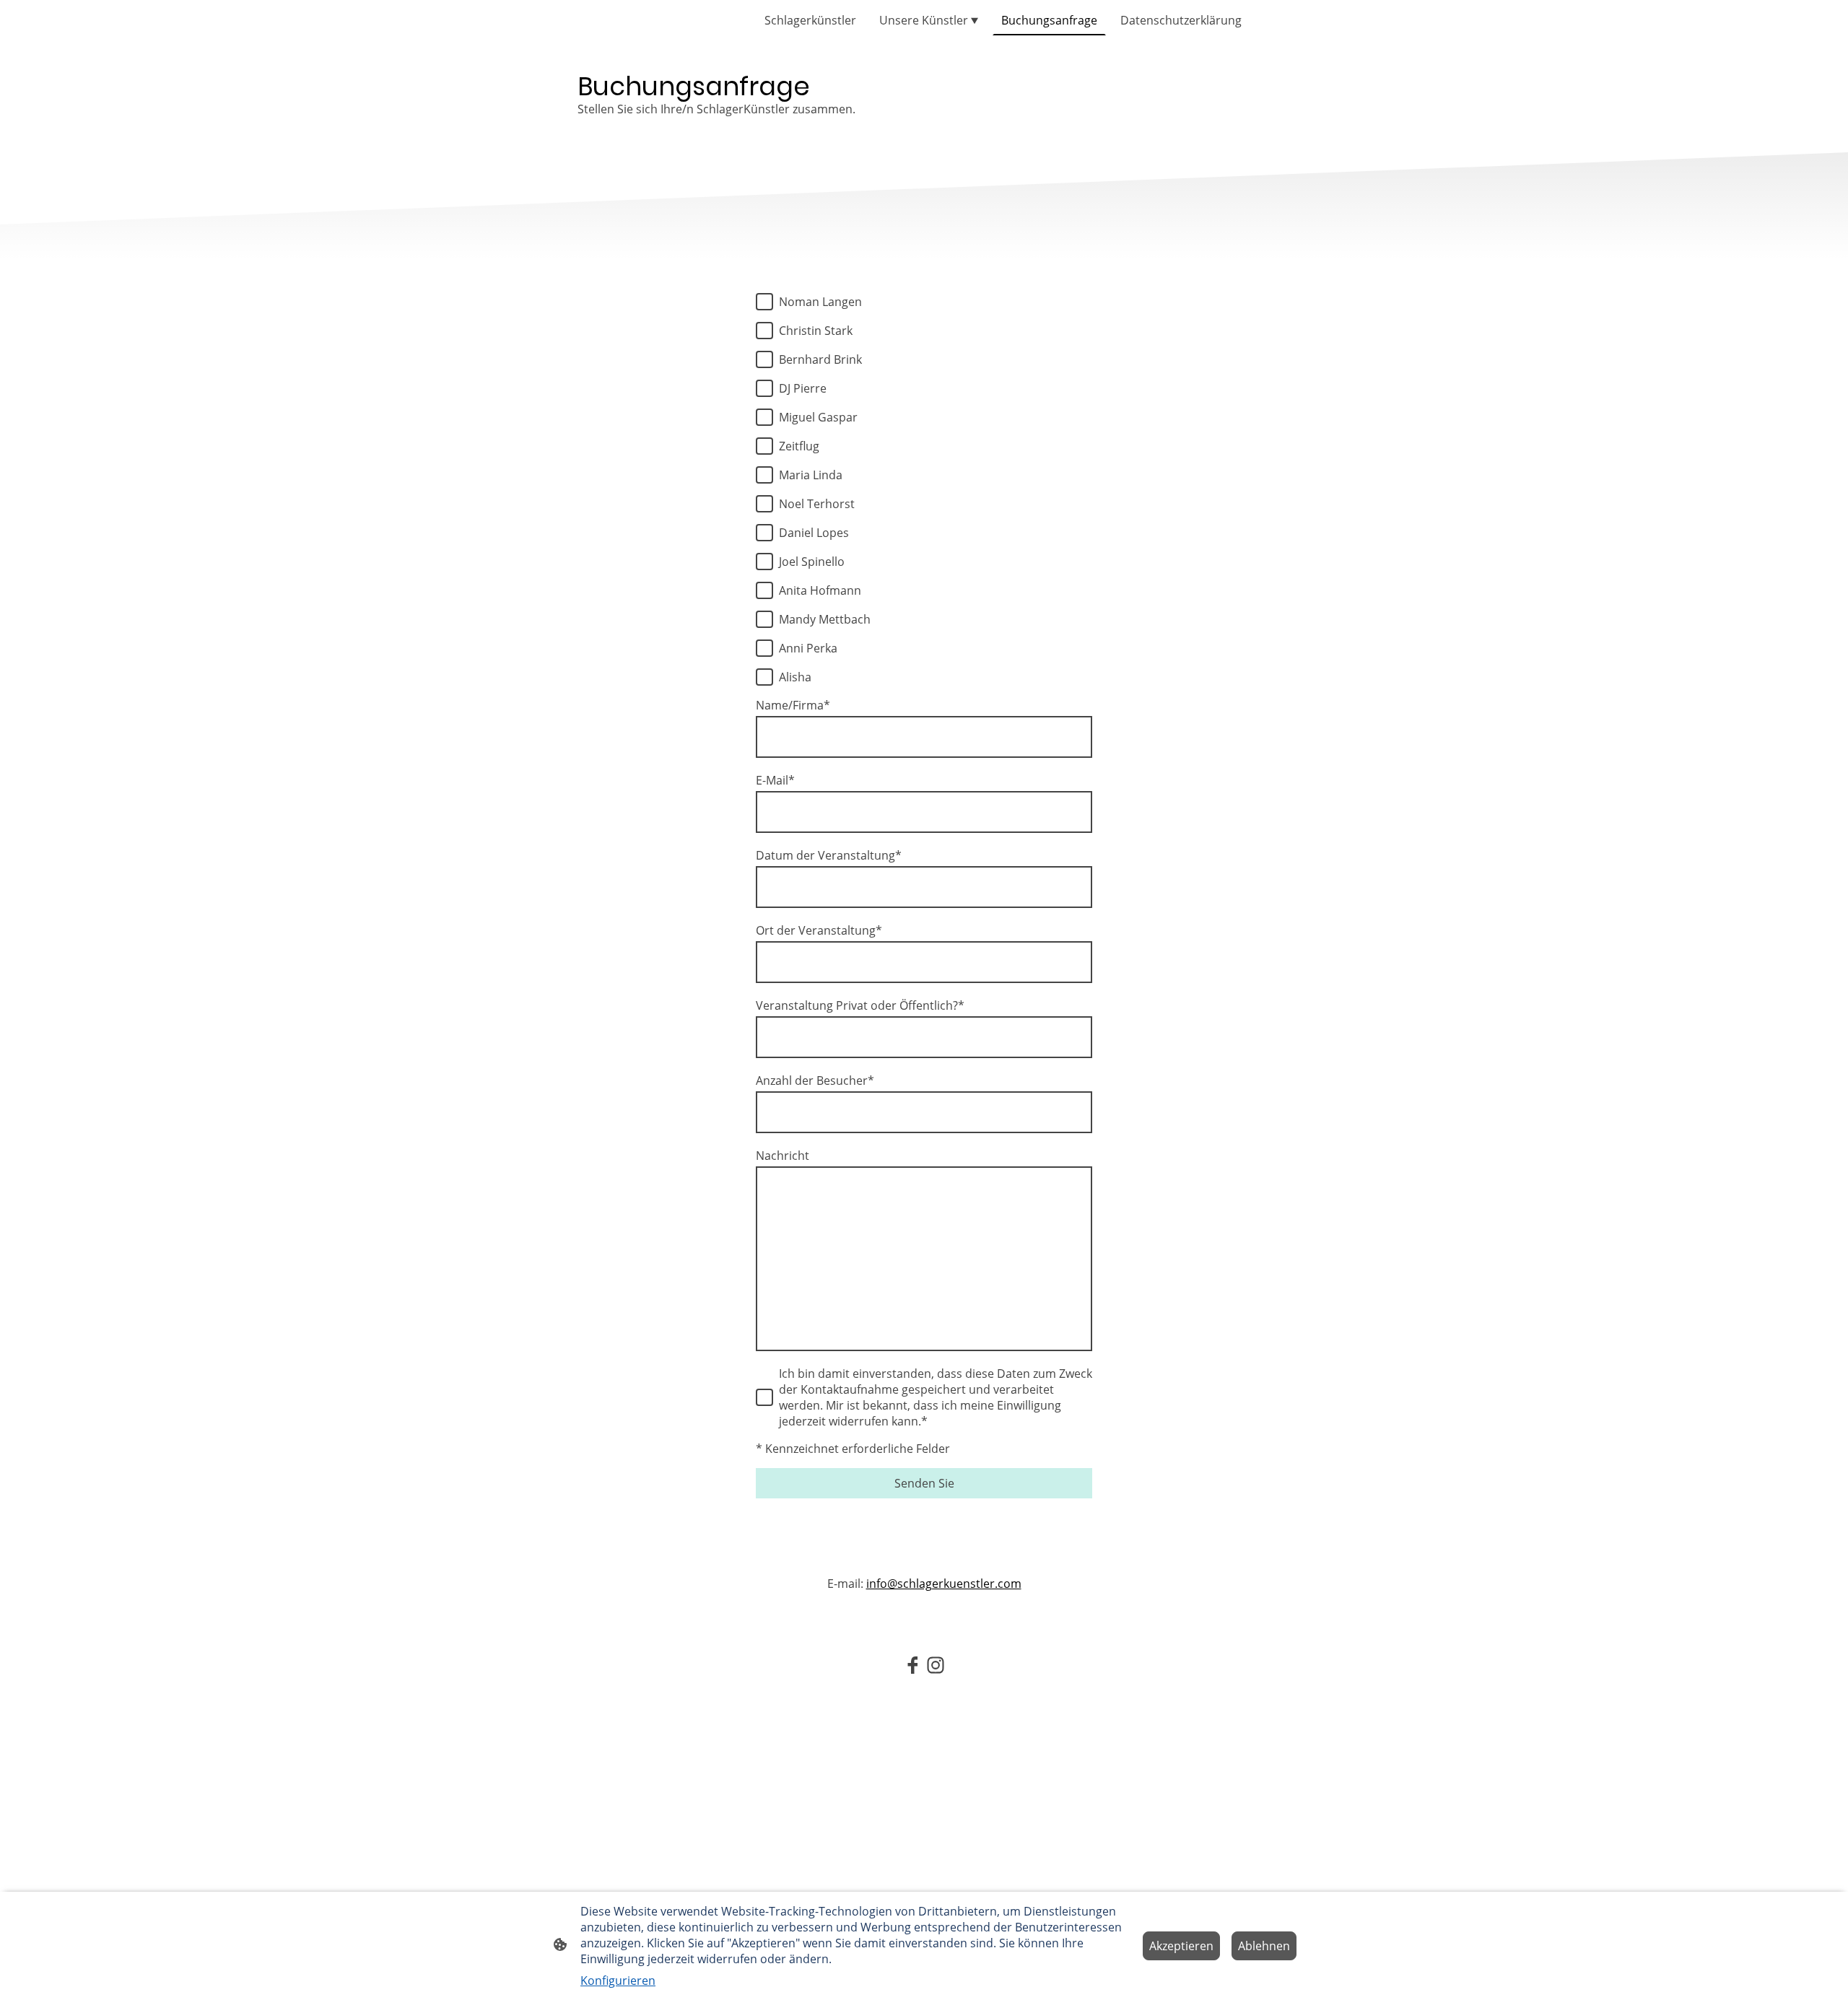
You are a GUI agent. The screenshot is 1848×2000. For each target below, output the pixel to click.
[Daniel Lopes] (764, 533)
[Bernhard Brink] (764, 359)
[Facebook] (912, 1665)
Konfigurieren (618, 1981)
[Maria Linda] (764, 475)
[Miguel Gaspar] (764, 417)
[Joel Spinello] (764, 562)
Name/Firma (793, 705)
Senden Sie (924, 1483)
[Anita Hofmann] (764, 590)
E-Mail (775, 780)
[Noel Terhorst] (764, 504)
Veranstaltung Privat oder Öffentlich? (860, 1005)
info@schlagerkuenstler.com (944, 1584)
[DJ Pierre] (764, 388)
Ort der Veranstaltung (819, 930)
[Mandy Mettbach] (764, 619)
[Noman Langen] (764, 302)
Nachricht (783, 1156)
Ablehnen (1264, 1946)
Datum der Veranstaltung (829, 855)
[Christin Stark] (764, 331)
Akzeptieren (1181, 1946)
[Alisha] (764, 677)
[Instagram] (936, 1665)
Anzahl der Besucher (815, 1080)
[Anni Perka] (764, 648)
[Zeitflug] (764, 446)
